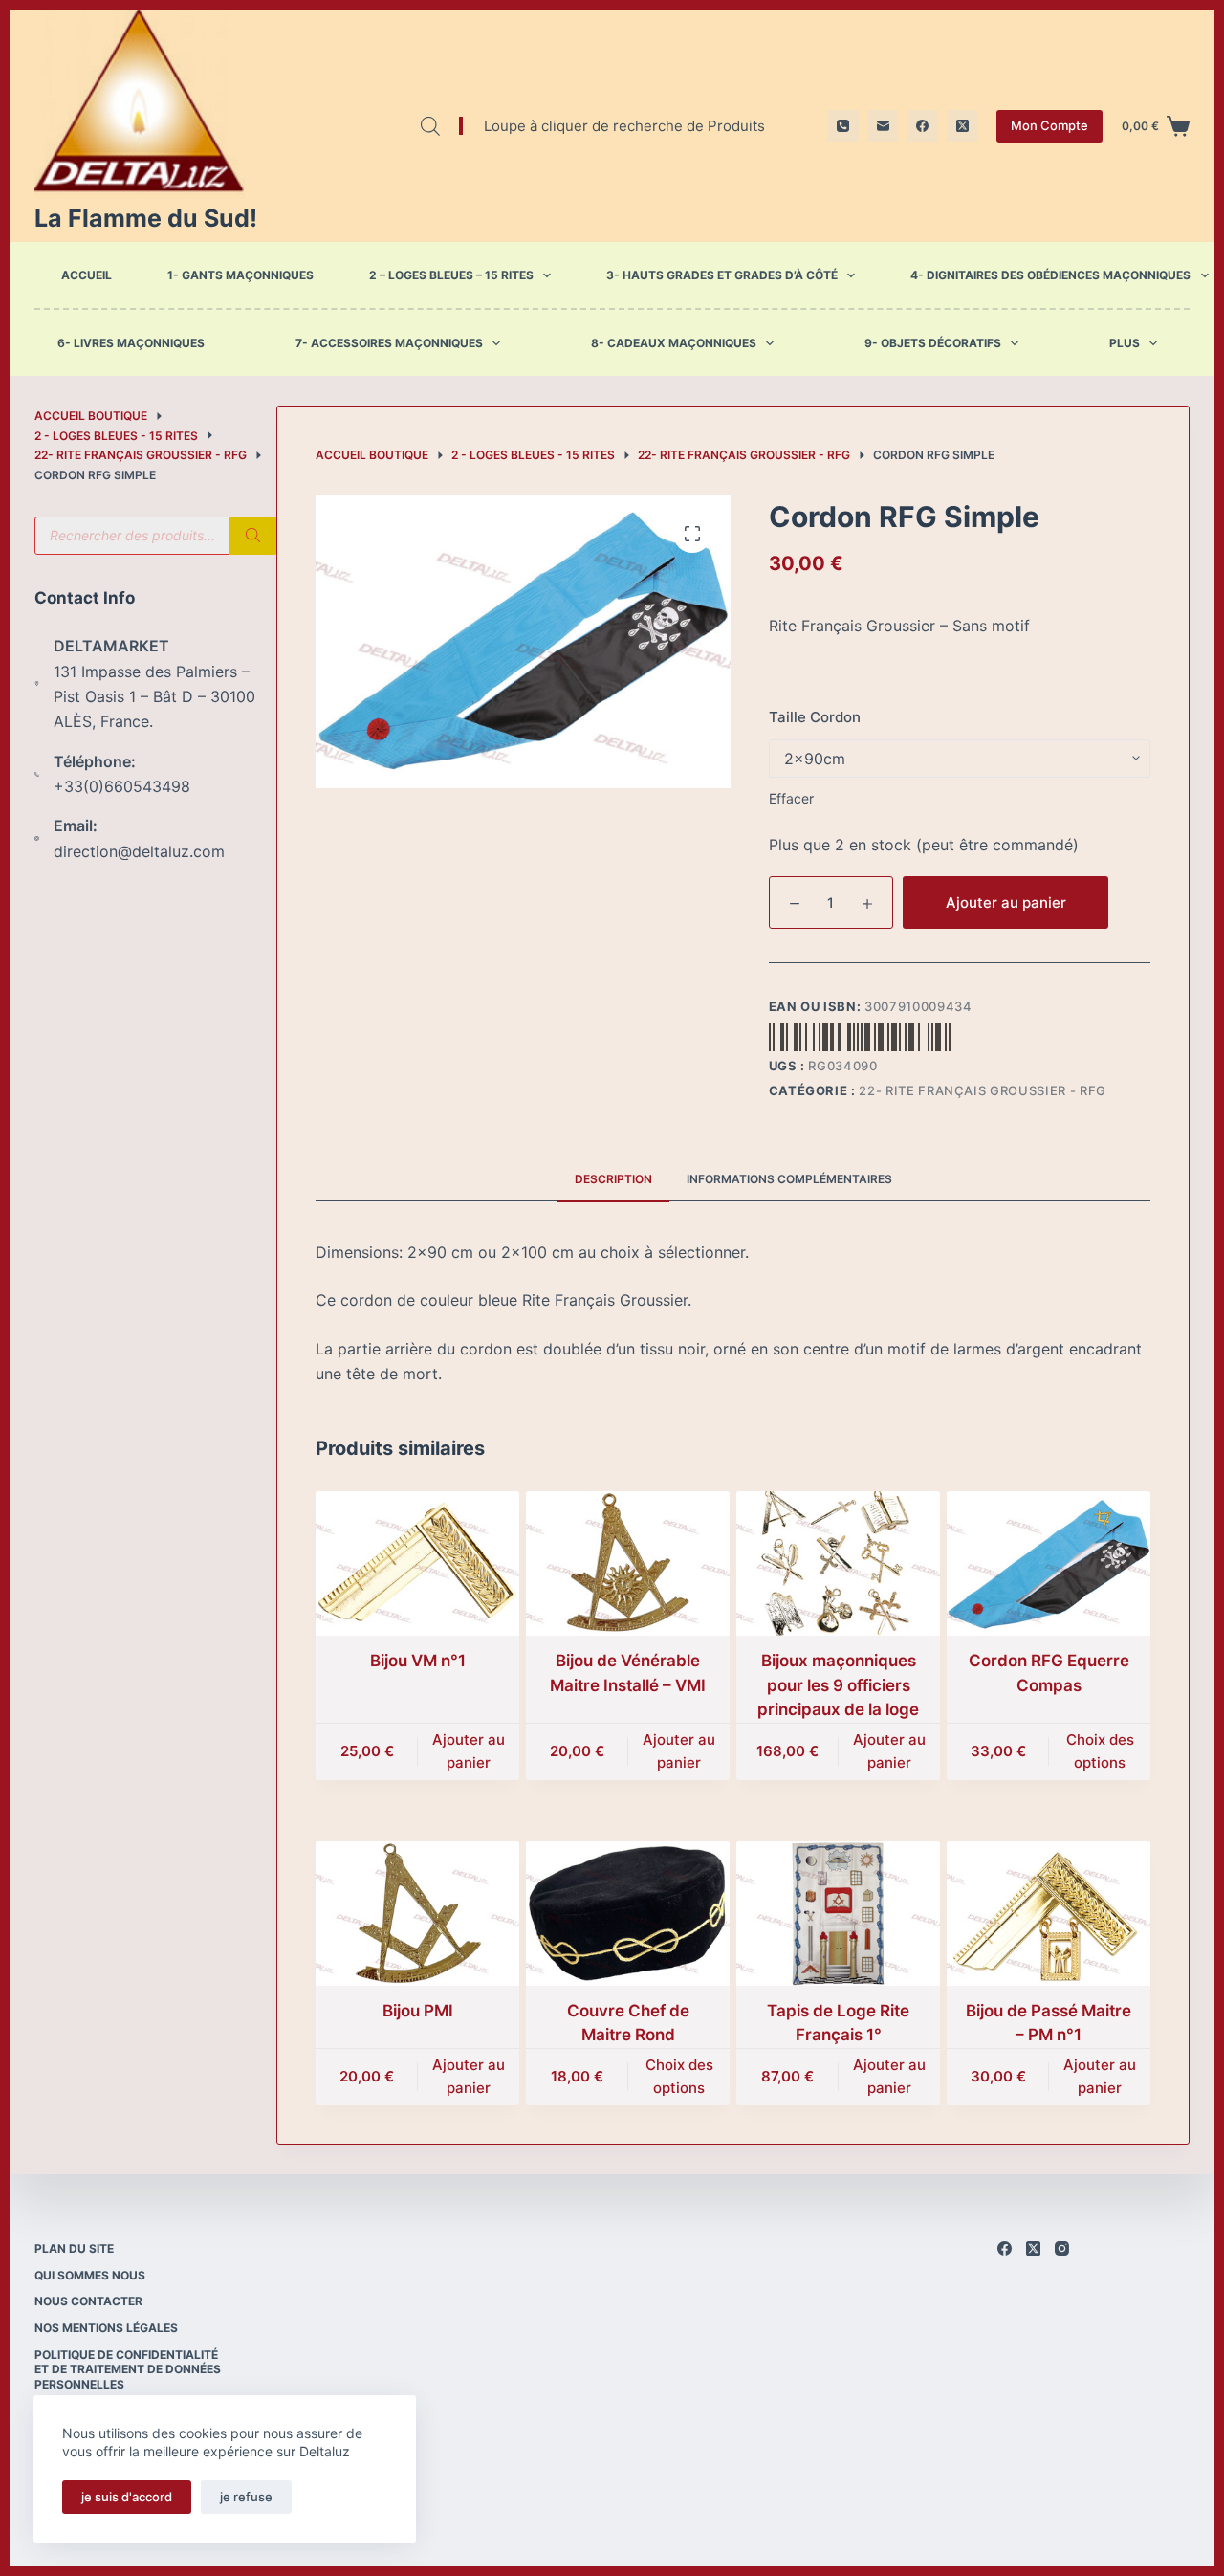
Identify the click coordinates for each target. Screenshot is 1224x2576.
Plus (1125, 343)
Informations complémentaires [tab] (789, 1179)
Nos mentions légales (106, 2328)
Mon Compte (1049, 125)
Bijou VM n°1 (418, 1661)
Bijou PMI (418, 2011)
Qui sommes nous (90, 2275)
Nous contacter (88, 2301)
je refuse (246, 2497)
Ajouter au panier (1006, 903)
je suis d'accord (127, 2497)
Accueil (87, 275)
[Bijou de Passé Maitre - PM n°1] (1049, 1914)
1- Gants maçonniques (240, 275)
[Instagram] (1062, 2248)
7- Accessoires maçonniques (389, 343)
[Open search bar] (430, 126)
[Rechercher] (252, 536)
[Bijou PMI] (417, 1914)
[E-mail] (883, 126)
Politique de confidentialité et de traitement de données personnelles (128, 2369)
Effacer (791, 798)
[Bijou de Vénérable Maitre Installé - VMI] (628, 1563)
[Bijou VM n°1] (417, 1563)
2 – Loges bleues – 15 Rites (451, 275)
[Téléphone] (843, 126)
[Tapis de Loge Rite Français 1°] (838, 1914)
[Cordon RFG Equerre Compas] (1049, 1563)
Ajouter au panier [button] (469, 1751)
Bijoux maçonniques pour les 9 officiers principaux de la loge (838, 1685)
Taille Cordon (815, 717)
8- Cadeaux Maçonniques (674, 343)
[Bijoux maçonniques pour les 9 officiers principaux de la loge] (838, 1563)
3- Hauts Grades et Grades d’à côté (722, 275)
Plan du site (74, 2248)
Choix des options (1100, 1751)
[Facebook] (922, 126)
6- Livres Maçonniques (131, 343)
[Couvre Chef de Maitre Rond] (628, 1914)
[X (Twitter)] (962, 126)
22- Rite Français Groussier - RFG (982, 1090)
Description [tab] (613, 1179)
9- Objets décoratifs (933, 343)
